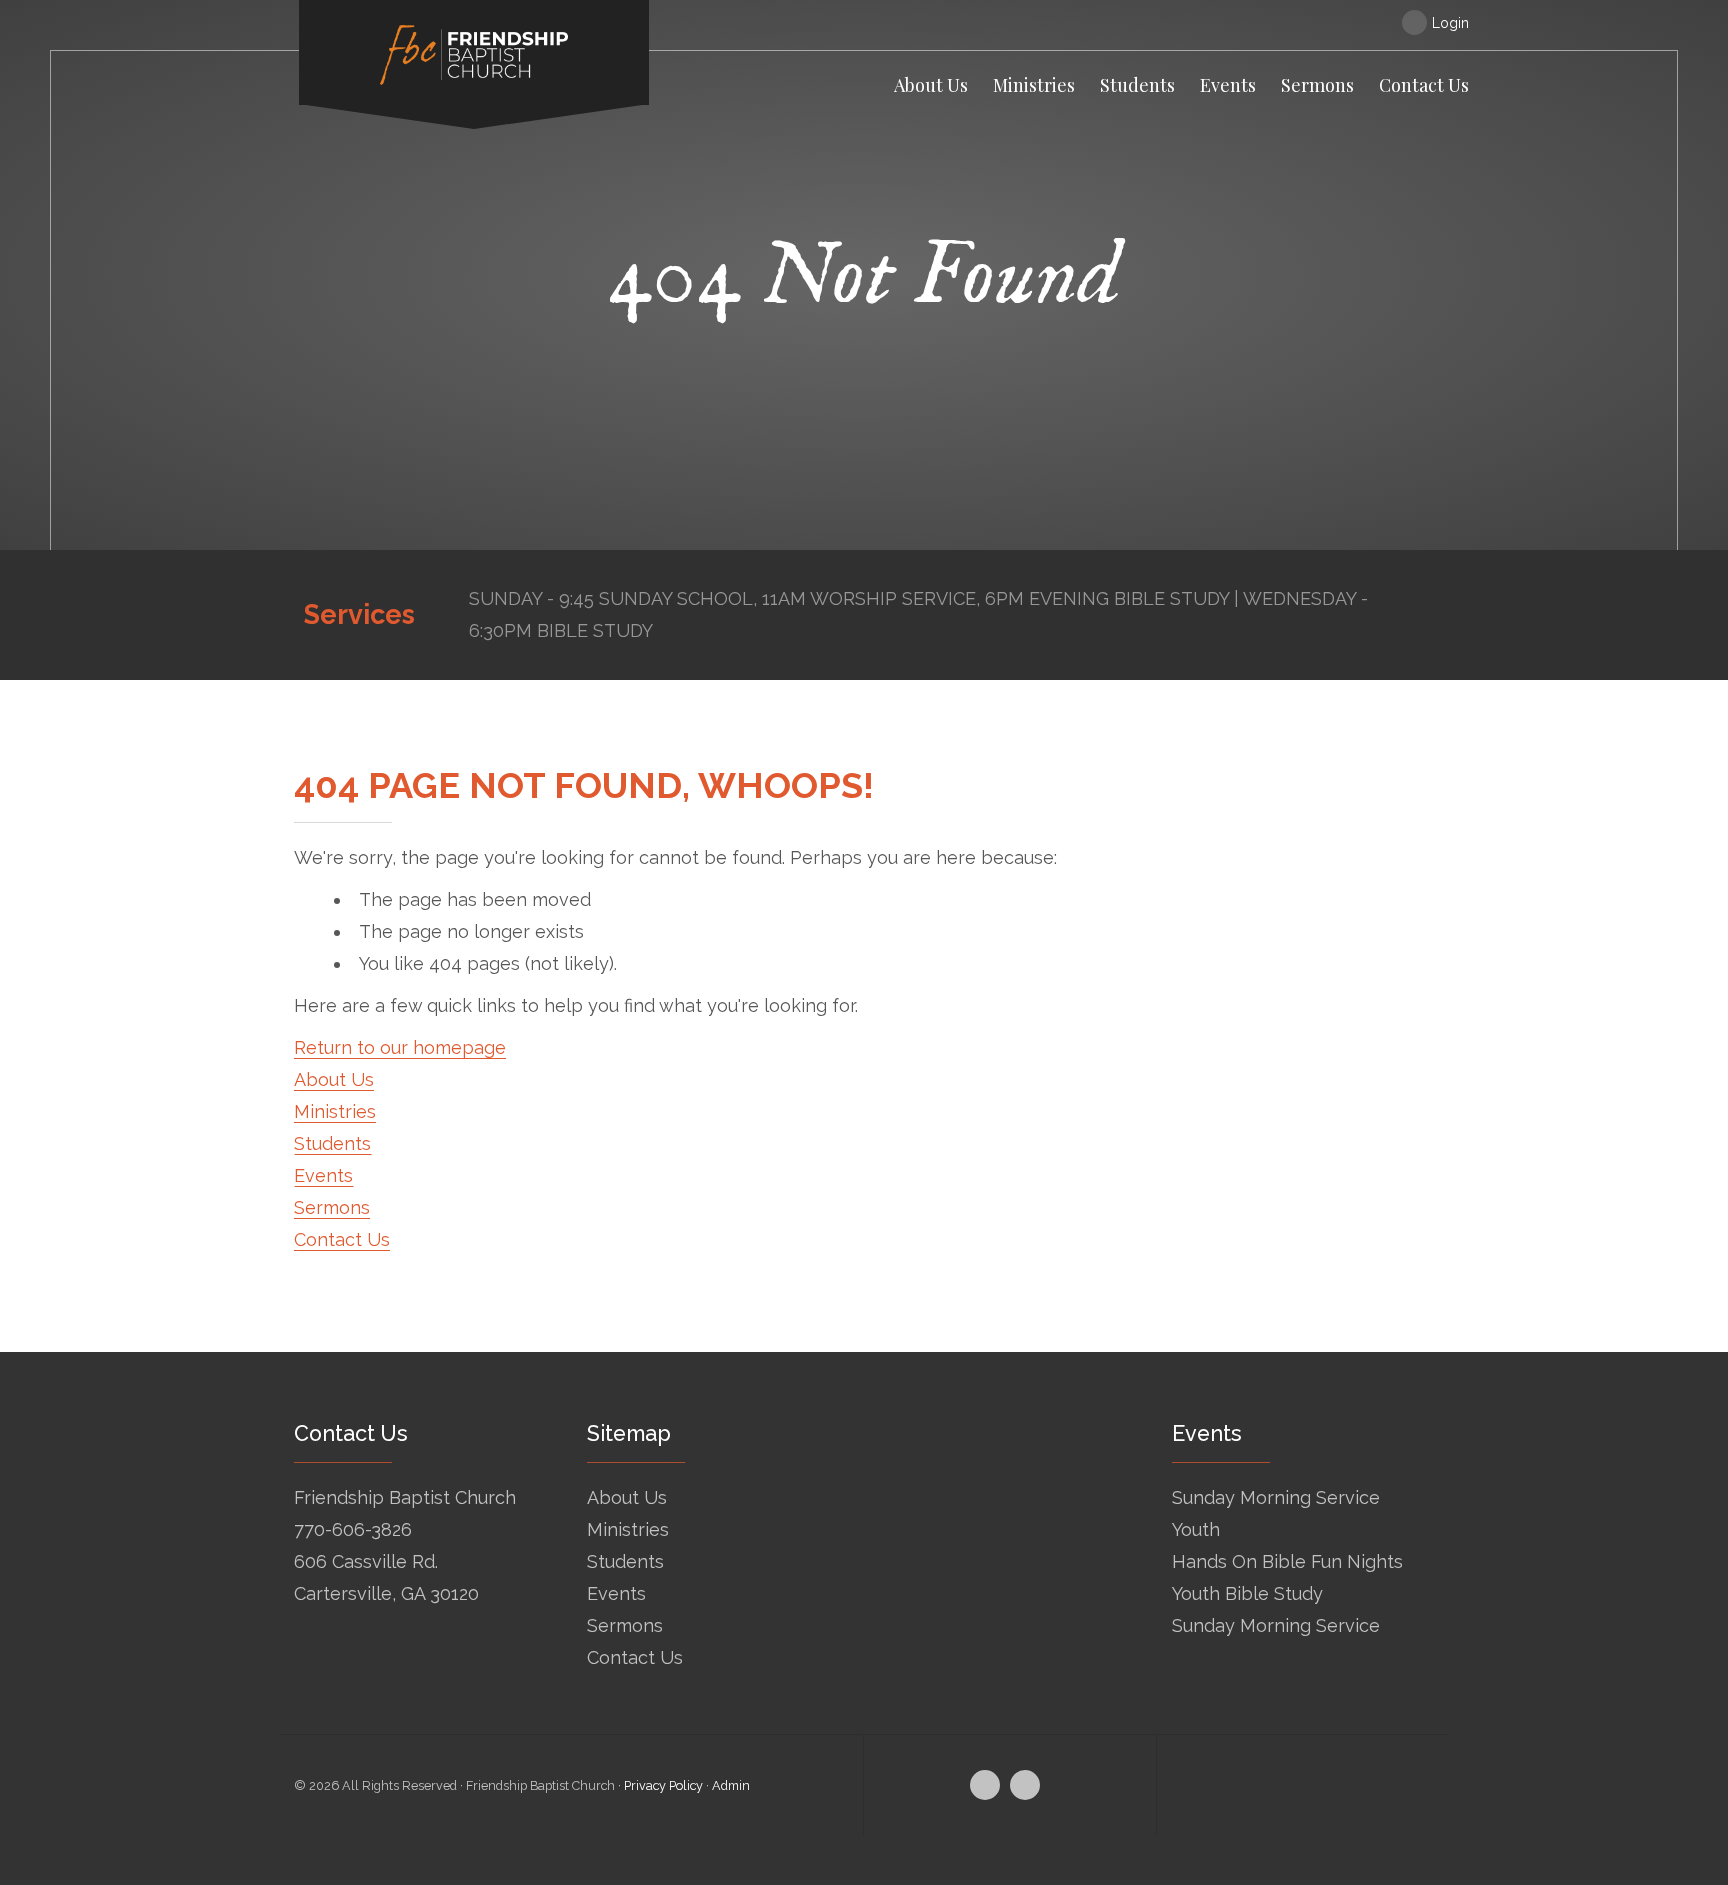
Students (332, 1143)
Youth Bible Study (1247, 1593)
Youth (1196, 1529)
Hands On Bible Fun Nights (1287, 1561)
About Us (334, 1079)
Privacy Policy (663, 1785)
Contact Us (342, 1239)
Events (323, 1175)
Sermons (332, 1207)
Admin (731, 1785)
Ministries (335, 1111)
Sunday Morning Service (1276, 1497)
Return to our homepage (400, 1047)
